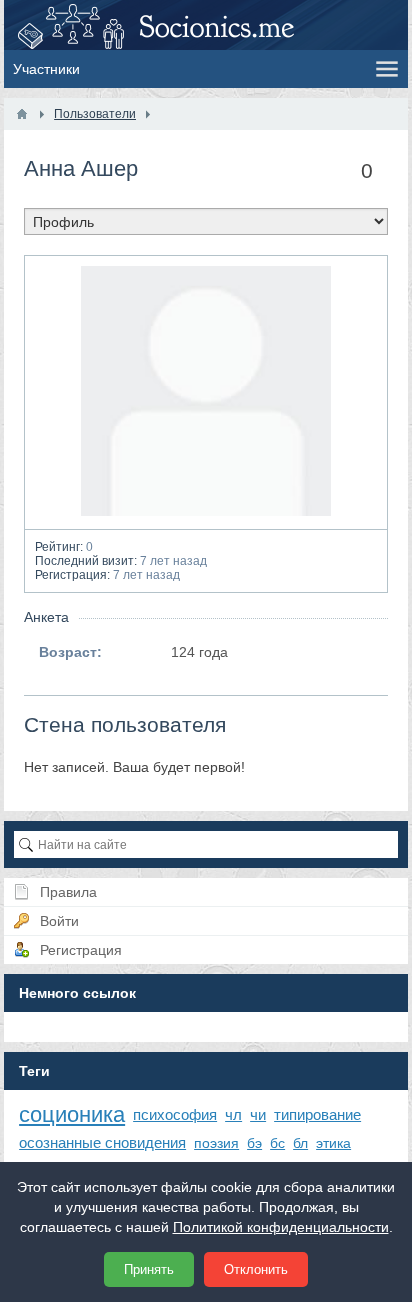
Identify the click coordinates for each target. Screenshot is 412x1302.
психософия (175, 1114)
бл (300, 1143)
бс (277, 1143)
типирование (317, 1114)
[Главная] (22, 114)
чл (233, 1114)
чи (258, 1114)
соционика (72, 1114)
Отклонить (256, 1269)
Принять (149, 1269)
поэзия (216, 1143)
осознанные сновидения (102, 1142)
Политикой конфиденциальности (281, 1227)
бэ (254, 1143)
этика (333, 1143)
